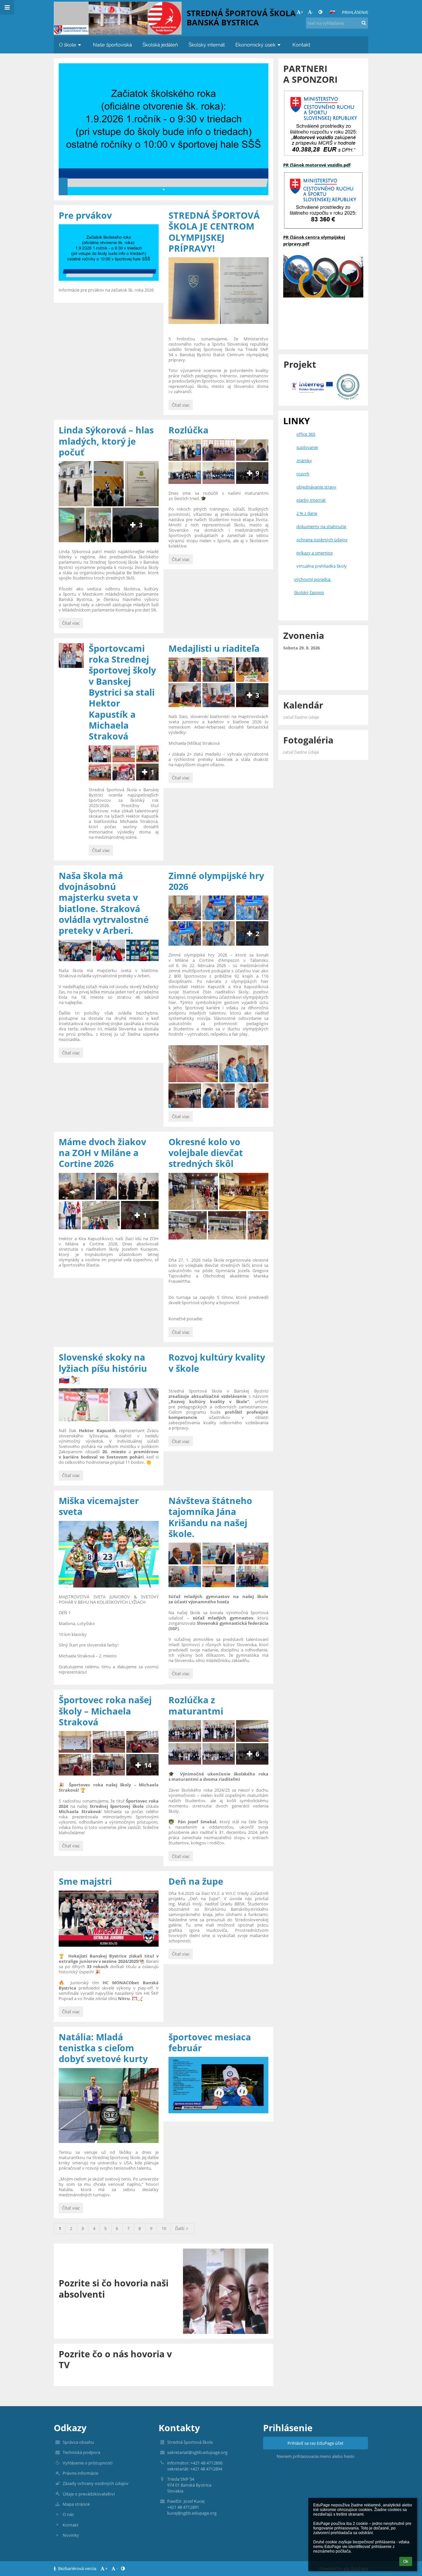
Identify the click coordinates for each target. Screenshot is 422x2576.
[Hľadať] (364, 23)
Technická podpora (81, 2452)
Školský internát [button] (207, 45)
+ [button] (302, 12)
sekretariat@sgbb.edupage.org (197, 2452)
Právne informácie (80, 2473)
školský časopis (309, 592)
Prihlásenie (355, 12)
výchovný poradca (313, 579)
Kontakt (71, 2525)
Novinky (71, 2535)
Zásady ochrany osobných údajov (96, 2483)
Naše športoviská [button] (112, 45)
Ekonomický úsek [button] (256, 45)
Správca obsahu (78, 2442)
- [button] (313, 12)
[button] (320, 12)
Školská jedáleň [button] (160, 45)
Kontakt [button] (301, 45)
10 (164, 2228)
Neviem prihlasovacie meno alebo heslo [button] (316, 2456)
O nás (68, 2514)
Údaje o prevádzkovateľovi (89, 2494)
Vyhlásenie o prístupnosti (88, 2463)
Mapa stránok (76, 2504)
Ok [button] (406, 2561)
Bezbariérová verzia (77, 2568)
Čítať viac (182, 406)
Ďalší (180, 2228)
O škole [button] (68, 45)
